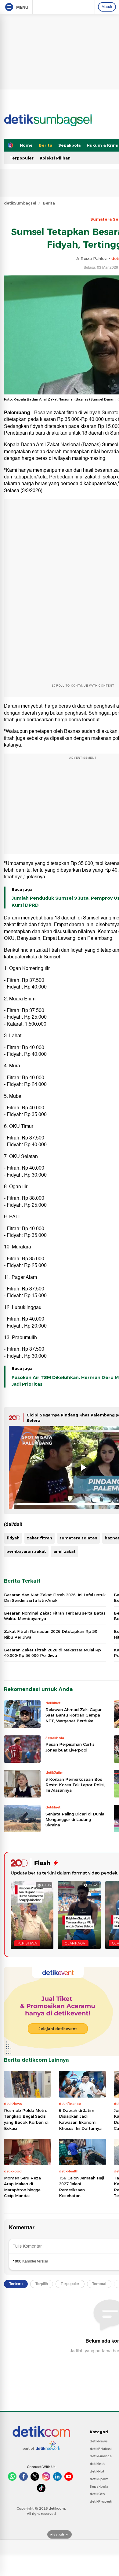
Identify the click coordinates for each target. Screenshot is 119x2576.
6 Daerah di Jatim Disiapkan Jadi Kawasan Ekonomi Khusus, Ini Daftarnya (80, 2119)
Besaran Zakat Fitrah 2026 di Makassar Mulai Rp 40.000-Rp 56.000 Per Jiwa (52, 1653)
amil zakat (65, 1551)
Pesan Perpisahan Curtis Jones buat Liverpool (70, 1747)
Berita (45, 145)
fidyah (13, 1538)
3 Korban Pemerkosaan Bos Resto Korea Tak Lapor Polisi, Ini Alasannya (75, 1785)
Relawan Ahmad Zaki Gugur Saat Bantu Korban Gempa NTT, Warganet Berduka (74, 1715)
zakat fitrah (40, 1538)
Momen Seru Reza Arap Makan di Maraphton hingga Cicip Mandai (22, 2187)
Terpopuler (22, 158)
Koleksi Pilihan (55, 158)
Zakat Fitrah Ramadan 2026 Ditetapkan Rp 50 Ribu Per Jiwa (51, 1634)
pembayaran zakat (26, 1551)
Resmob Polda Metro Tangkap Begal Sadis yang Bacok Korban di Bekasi (26, 2119)
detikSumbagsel (20, 203)
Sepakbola (69, 145)
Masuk (107, 7)
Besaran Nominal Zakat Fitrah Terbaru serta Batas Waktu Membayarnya (55, 1616)
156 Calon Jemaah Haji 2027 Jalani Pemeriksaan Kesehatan (81, 2187)
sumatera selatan (78, 1538)
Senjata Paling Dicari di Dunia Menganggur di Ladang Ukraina (75, 1819)
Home (26, 145)
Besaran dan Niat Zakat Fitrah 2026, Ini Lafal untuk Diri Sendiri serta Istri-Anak (55, 1598)
